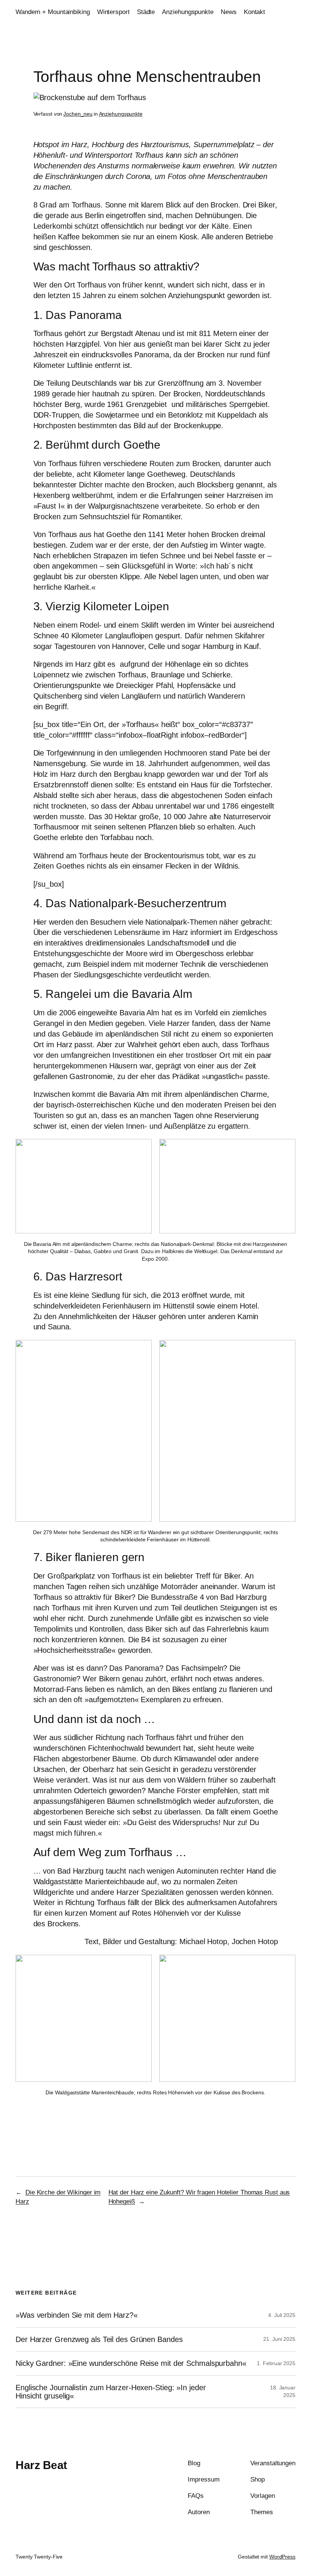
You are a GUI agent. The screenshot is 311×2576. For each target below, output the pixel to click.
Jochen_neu (78, 114)
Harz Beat (41, 2465)
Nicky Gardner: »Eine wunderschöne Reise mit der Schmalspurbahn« (131, 2363)
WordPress (282, 2557)
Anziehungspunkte (121, 114)
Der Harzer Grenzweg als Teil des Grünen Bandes (99, 2339)
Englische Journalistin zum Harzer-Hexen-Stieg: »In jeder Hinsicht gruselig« (111, 2392)
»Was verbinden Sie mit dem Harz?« (77, 2315)
